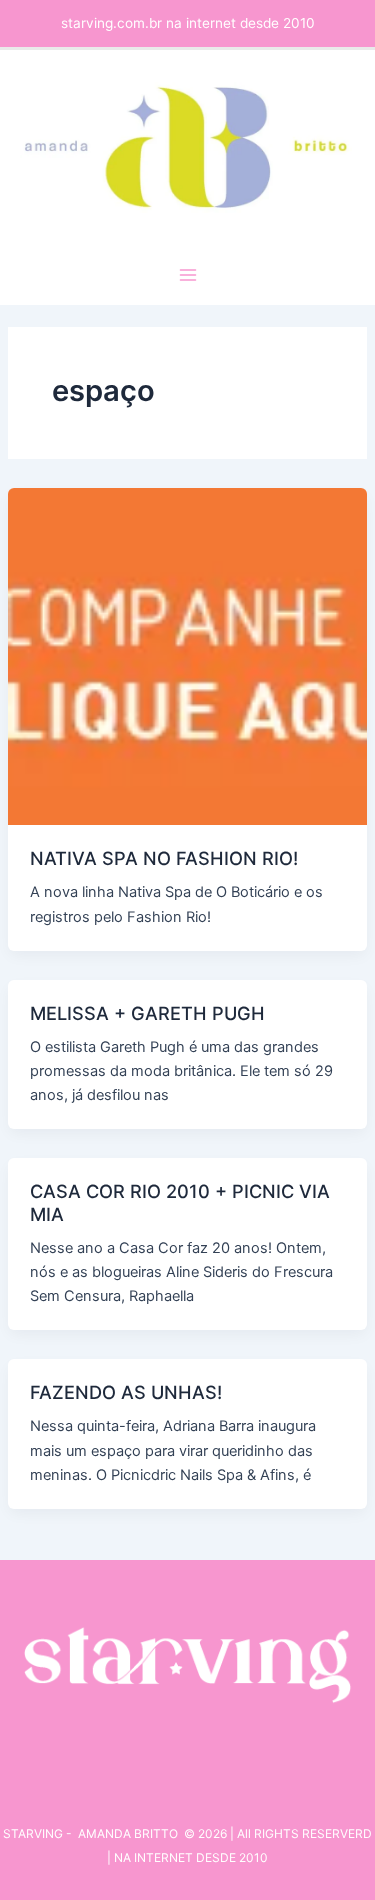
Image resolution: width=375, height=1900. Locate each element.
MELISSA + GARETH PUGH (147, 1013)
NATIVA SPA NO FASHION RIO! (164, 858)
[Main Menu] (188, 275)
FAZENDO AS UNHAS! (126, 1392)
